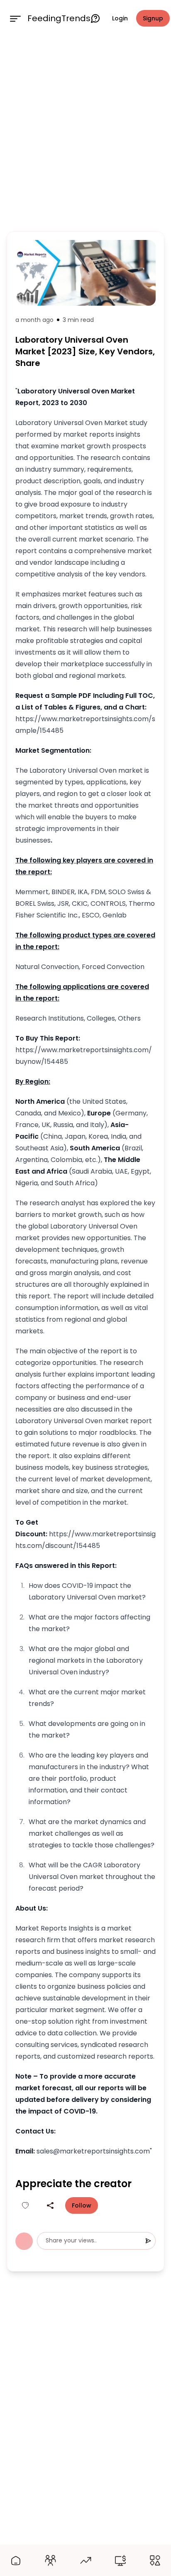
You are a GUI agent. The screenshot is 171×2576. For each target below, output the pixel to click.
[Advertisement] (85, 132)
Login (120, 18)
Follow (82, 2205)
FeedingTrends (59, 18)
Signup (153, 18)
